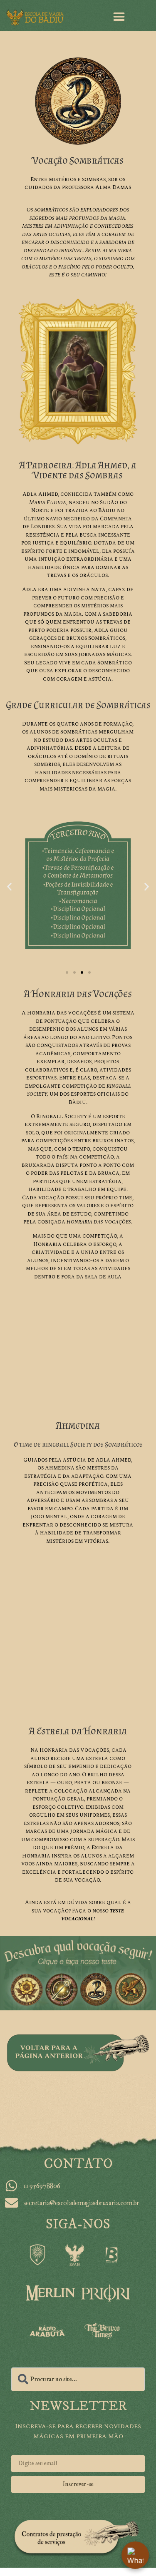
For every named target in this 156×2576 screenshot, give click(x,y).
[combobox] (78, 2379)
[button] (9, 886)
